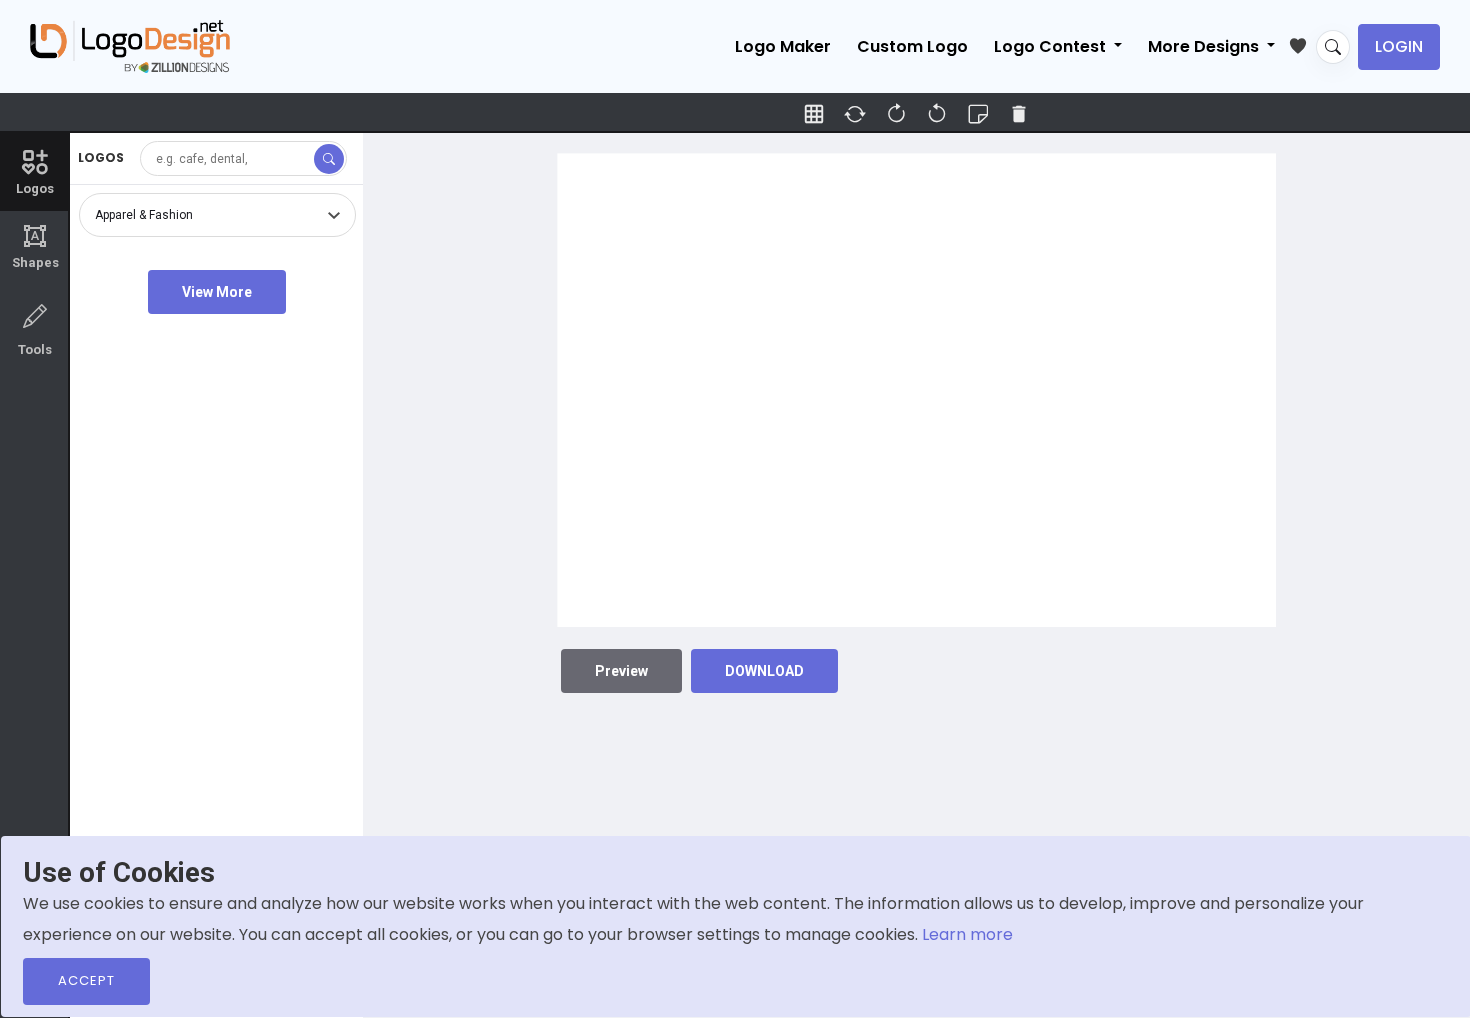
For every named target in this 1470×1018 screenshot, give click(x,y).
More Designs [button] (1205, 46)
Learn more (967, 934)
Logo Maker (783, 46)
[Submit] (329, 159)
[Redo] (937, 114)
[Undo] (896, 114)
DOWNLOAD (764, 671)
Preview (621, 671)
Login (1399, 46)
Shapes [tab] (35, 247)
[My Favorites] (1302, 42)
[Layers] (978, 114)
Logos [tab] (35, 188)
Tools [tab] (35, 349)
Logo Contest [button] (1052, 46)
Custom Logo (912, 46)
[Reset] (855, 114)
